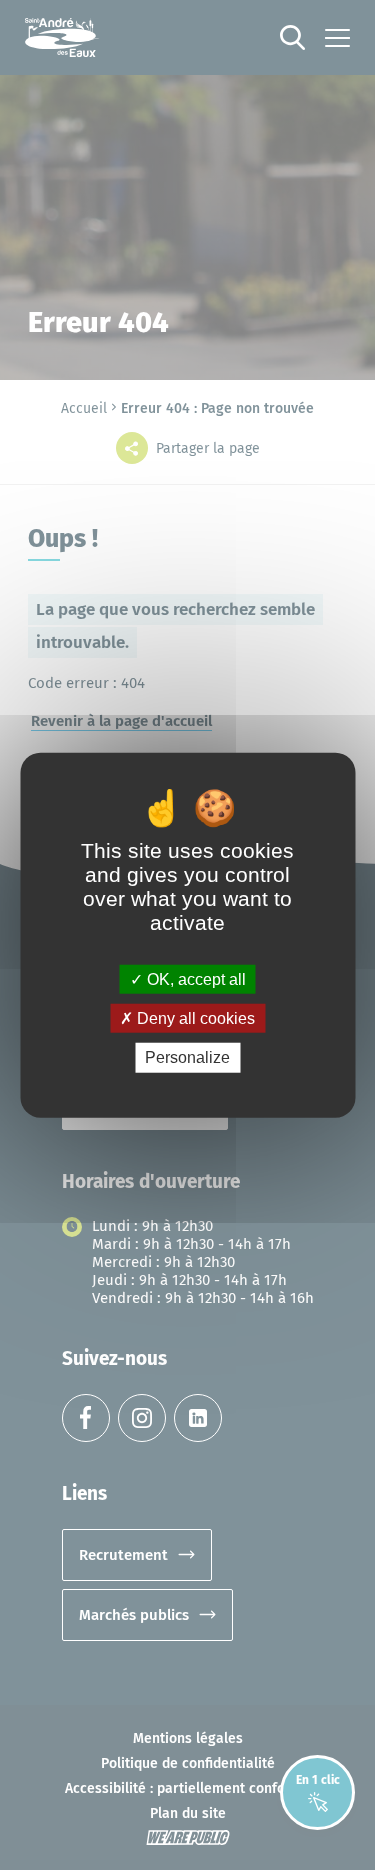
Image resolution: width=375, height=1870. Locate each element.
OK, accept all (194, 979)
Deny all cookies (194, 1018)
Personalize (187, 1057)
